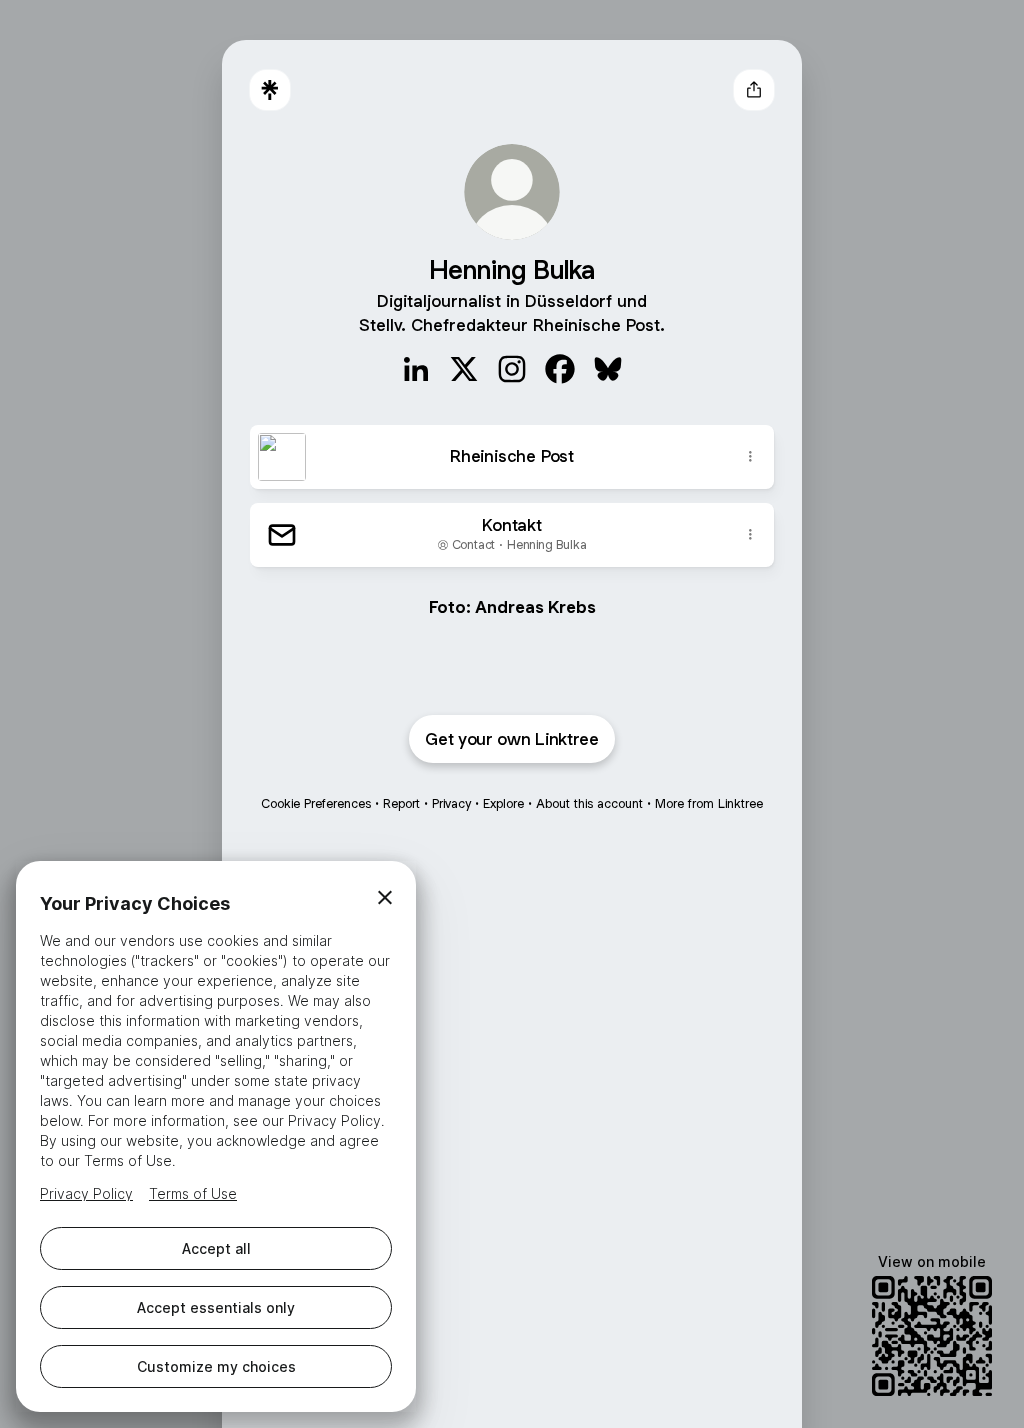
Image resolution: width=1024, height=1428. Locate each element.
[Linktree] (270, 90)
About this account (589, 803)
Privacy (451, 803)
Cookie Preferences (316, 803)
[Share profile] (754, 90)
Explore (503, 803)
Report (401, 803)
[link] (416, 369)
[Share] (750, 457)
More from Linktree (709, 803)
